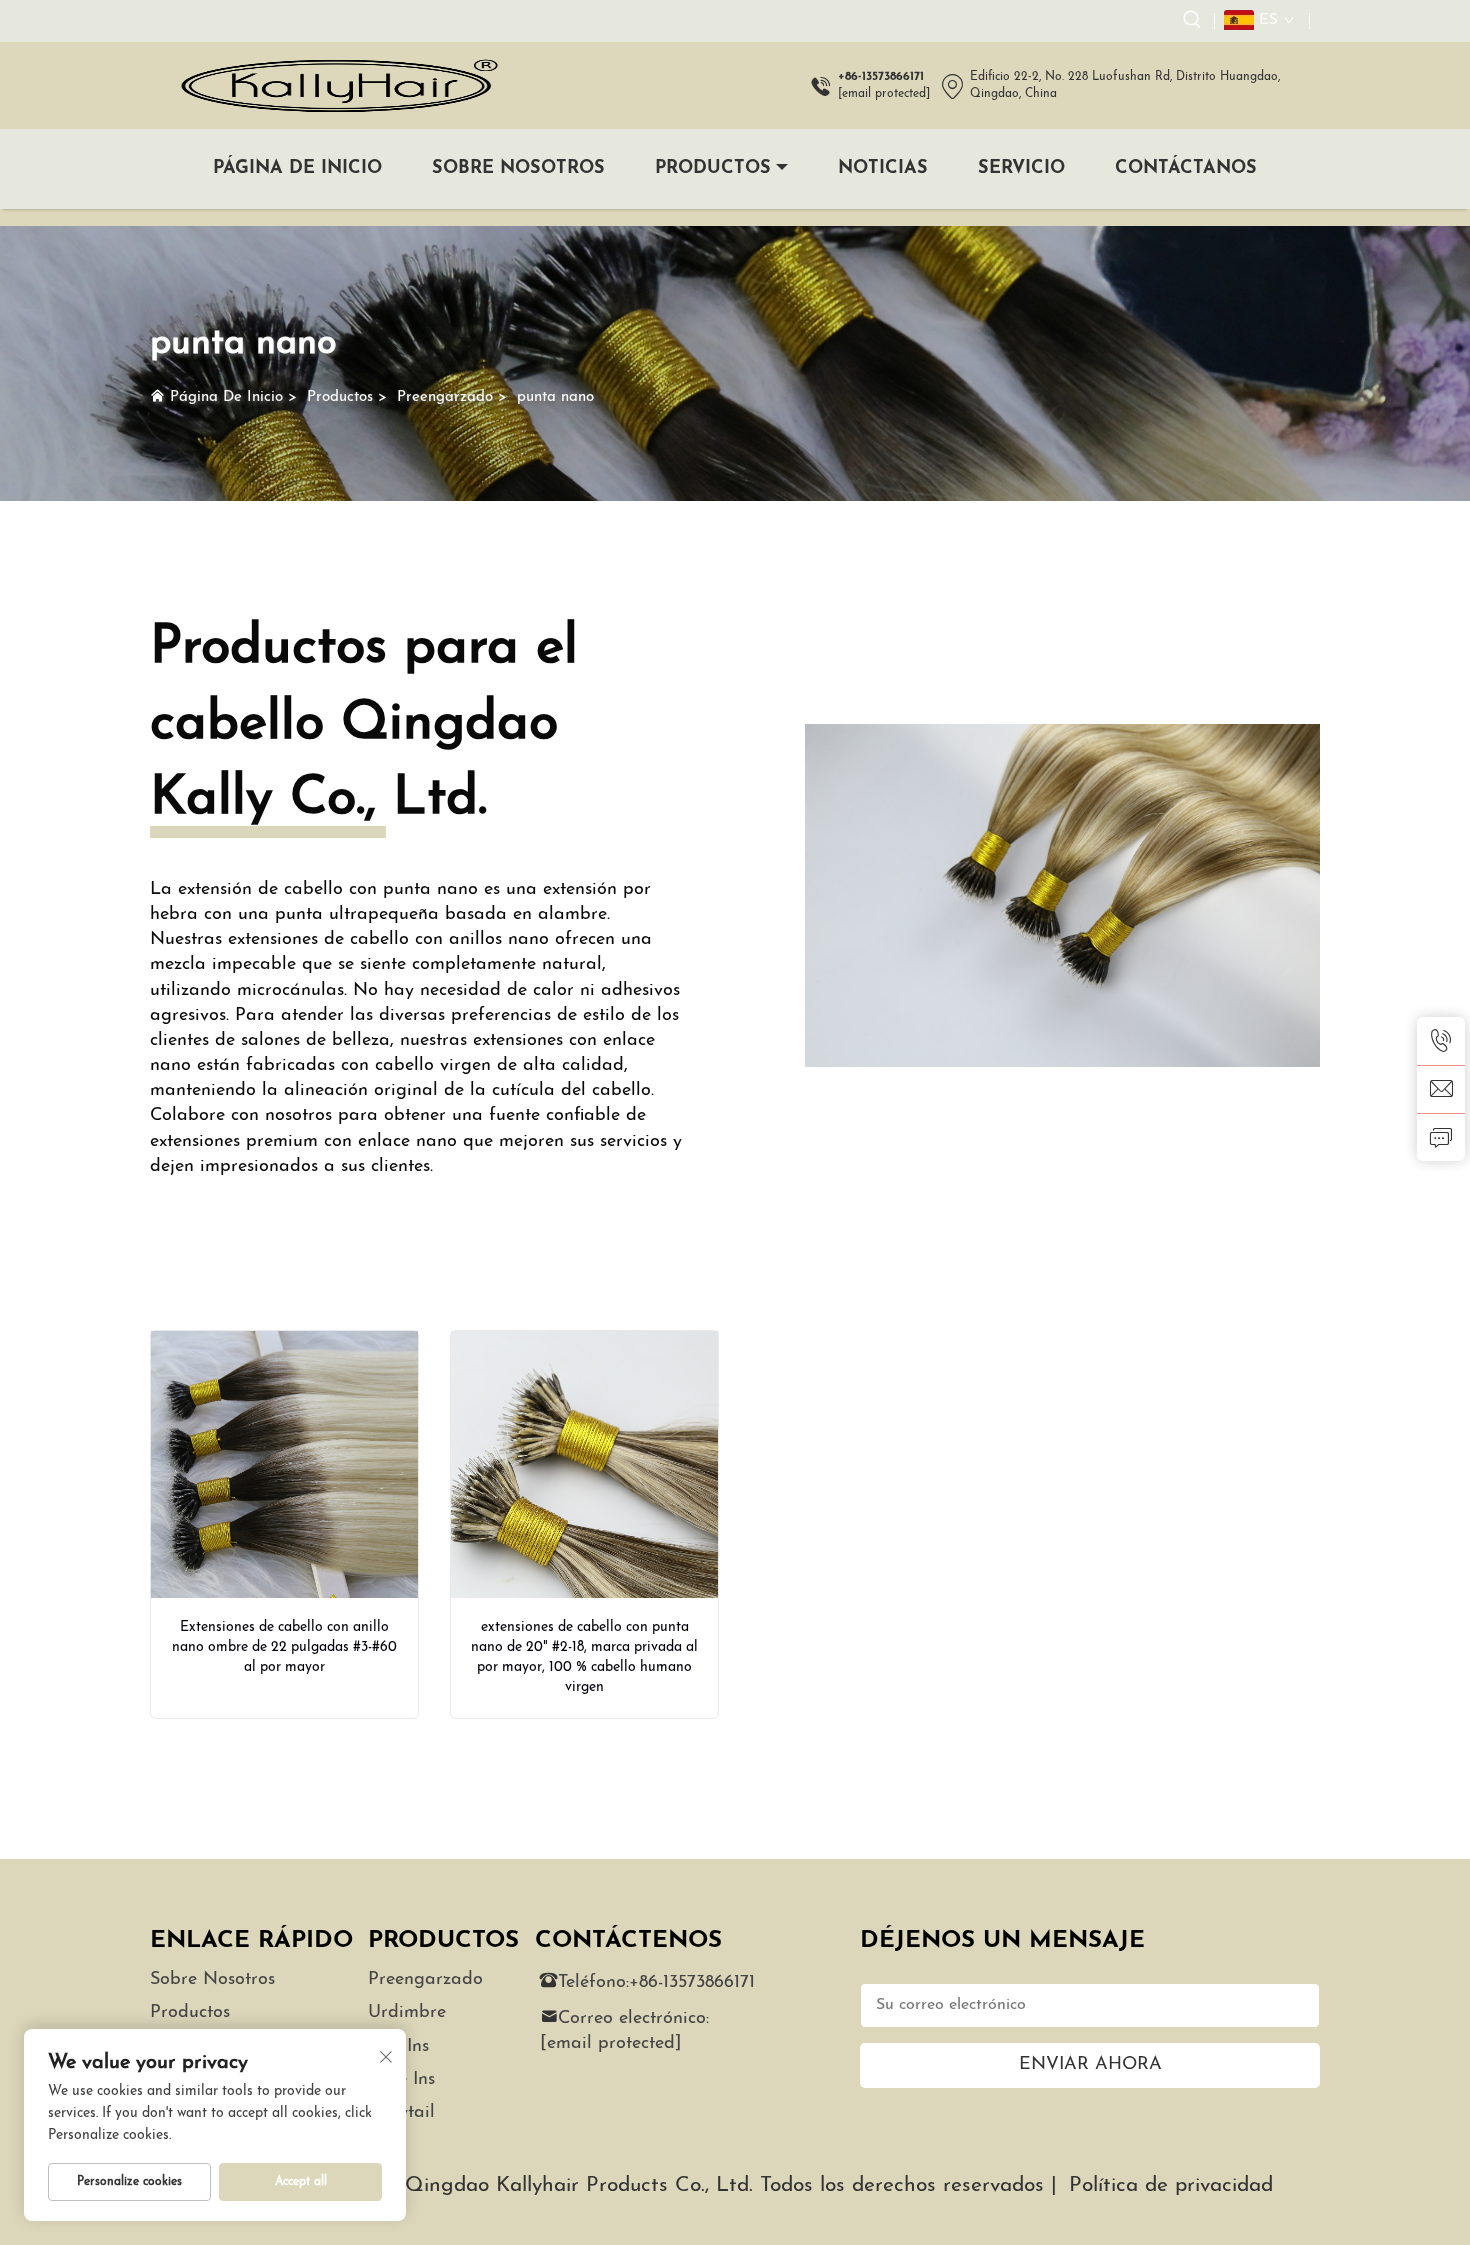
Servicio (1021, 169)
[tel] (1441, 1041)
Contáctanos (1186, 169)
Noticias (883, 169)
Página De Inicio (297, 169)
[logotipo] (337, 85)
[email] (1441, 1089)
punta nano (555, 397)
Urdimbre (407, 2013)
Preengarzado (445, 397)
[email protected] (884, 94)
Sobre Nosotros (518, 169)
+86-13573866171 (692, 1983)
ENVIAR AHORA (1090, 2065)
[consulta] (1441, 1137)
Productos (713, 169)
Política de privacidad (1171, 2185)
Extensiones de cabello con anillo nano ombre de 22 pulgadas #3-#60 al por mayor (284, 1647)
